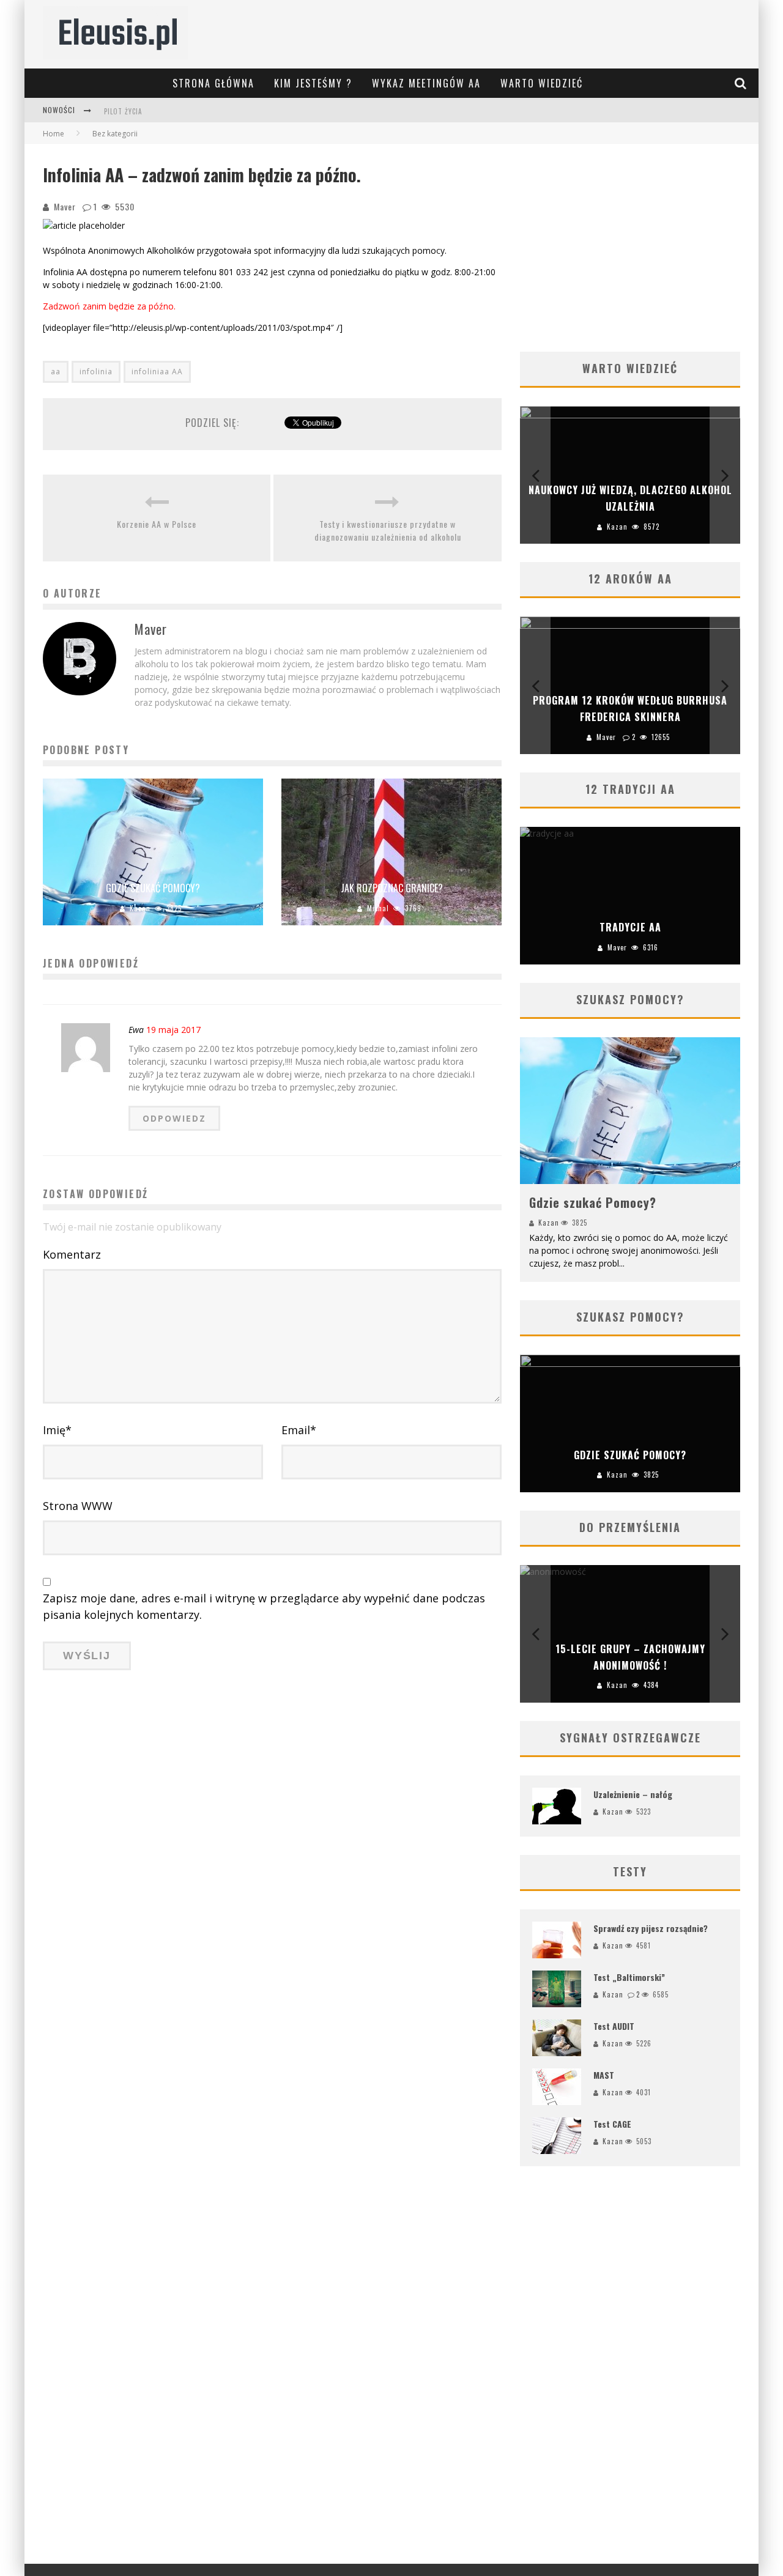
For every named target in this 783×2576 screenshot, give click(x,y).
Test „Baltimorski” (629, 1977)
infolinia (96, 372)
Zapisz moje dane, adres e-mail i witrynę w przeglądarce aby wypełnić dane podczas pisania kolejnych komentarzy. (264, 1606)
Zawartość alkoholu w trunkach (164, 111)
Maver (65, 206)
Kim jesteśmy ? (313, 83)
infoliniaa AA (157, 372)
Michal (378, 908)
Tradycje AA (630, 927)
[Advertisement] (630, 248)
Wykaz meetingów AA (426, 83)
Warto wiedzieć (542, 83)
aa (56, 372)
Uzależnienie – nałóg (633, 1794)
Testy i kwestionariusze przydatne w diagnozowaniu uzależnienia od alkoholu (388, 530)
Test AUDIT (614, 2026)
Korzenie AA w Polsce (157, 524)
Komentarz (72, 1254)
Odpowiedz (174, 1118)
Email (299, 1430)
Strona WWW (78, 1506)
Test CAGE (612, 2124)
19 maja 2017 (173, 1030)
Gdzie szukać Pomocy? (153, 888)
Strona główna (213, 83)
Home (54, 134)
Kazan (140, 908)
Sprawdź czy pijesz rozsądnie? (651, 1928)
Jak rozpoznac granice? (392, 888)
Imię (57, 1430)
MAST (604, 2075)
